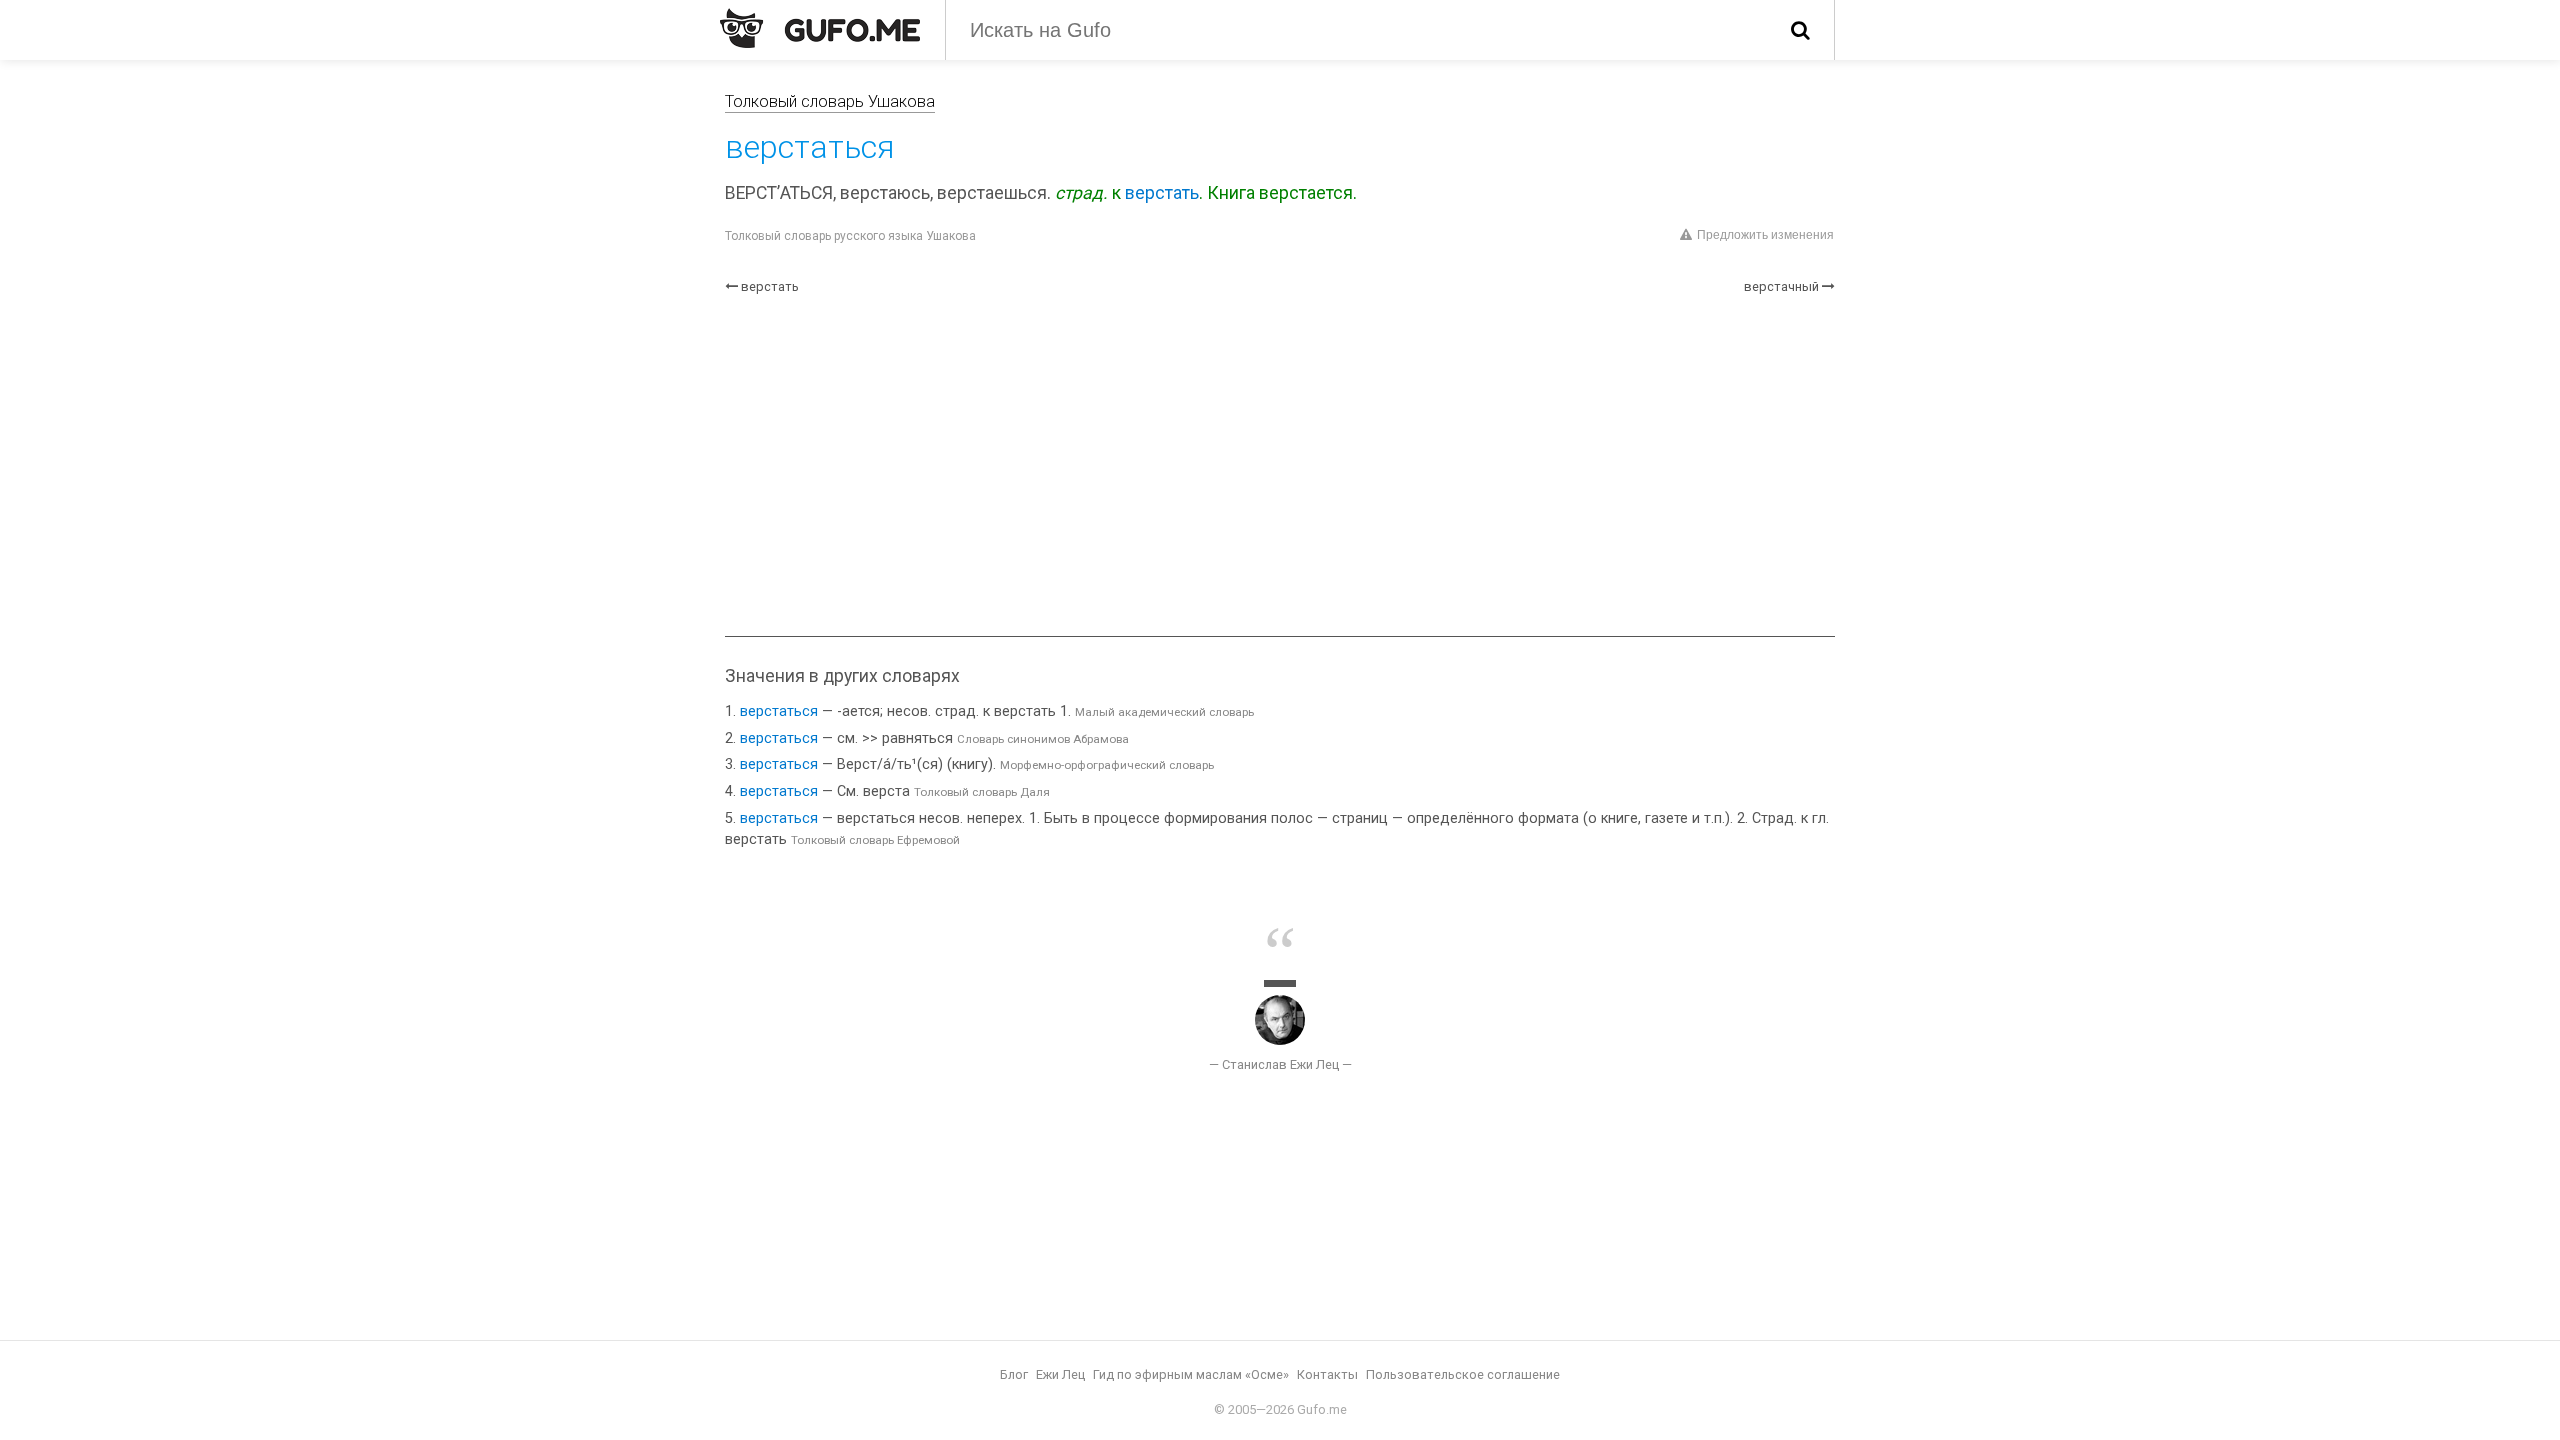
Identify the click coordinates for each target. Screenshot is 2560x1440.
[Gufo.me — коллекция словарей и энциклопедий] (820, 28)
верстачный (1781, 286)
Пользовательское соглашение (1463, 1374)
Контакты (1327, 1374)
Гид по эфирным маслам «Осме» (1191, 1374)
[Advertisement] (1280, 466)
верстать (1162, 193)
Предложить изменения (1765, 235)
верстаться (779, 711)
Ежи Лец (1060, 1374)
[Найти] (1800, 30)
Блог (1014, 1374)
